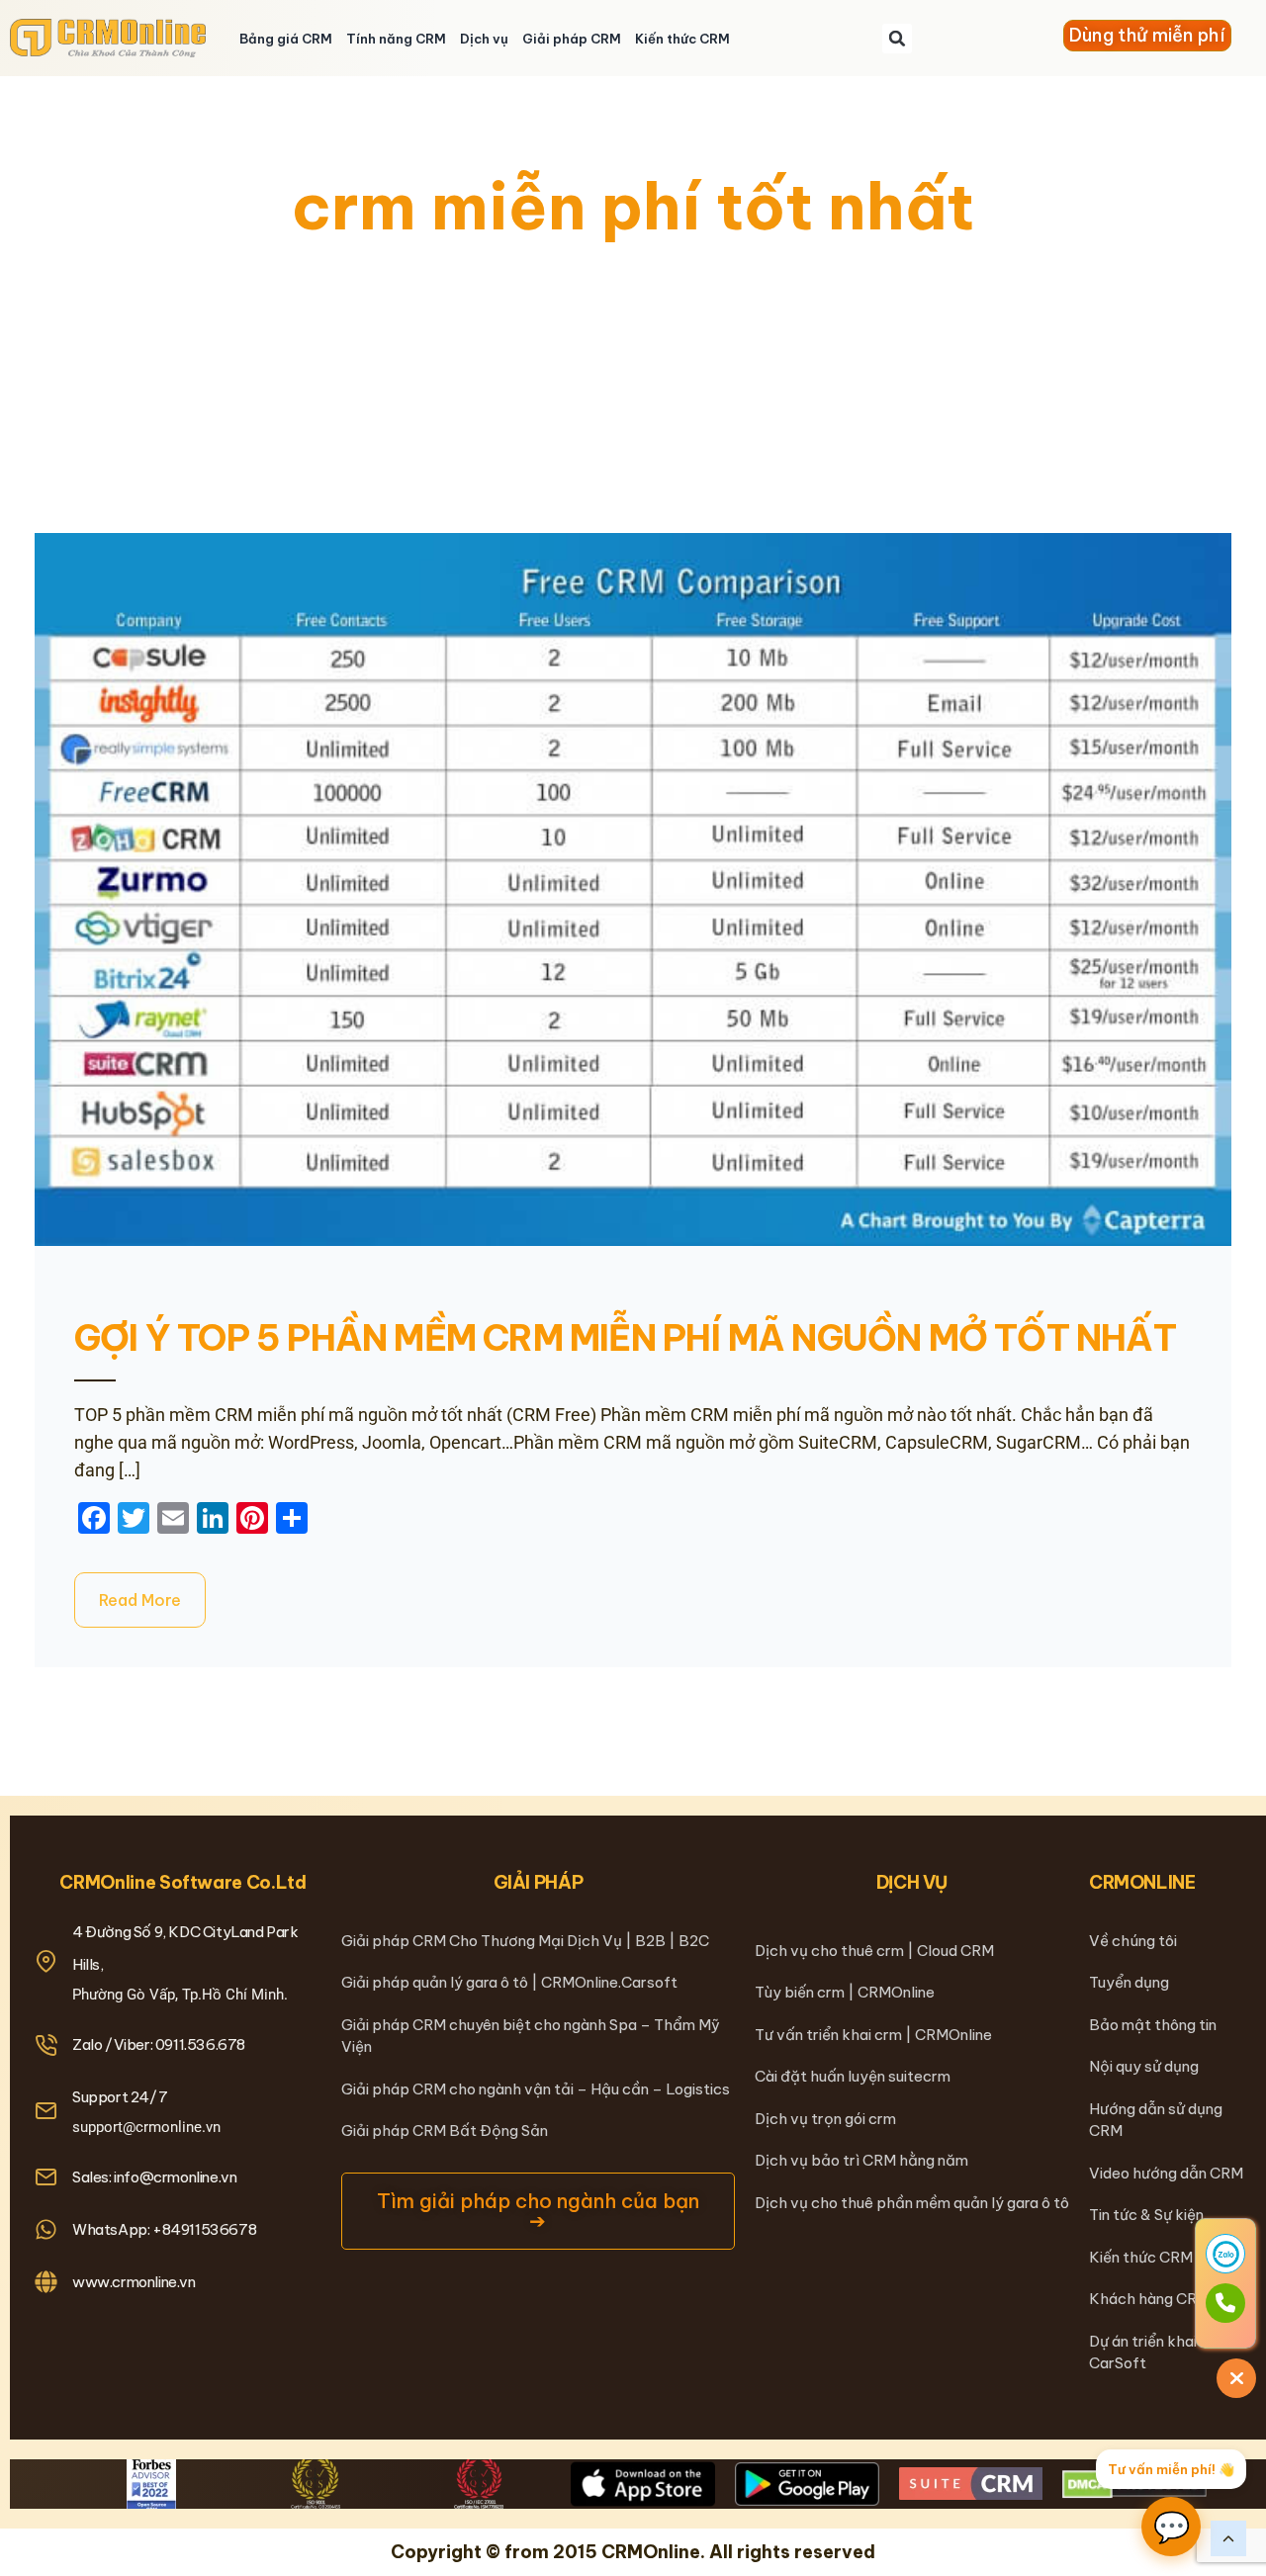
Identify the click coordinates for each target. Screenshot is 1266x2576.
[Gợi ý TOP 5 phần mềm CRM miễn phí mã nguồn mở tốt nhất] (633, 889)
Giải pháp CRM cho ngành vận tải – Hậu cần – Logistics (536, 2089)
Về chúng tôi (1133, 1941)
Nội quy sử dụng (1144, 2066)
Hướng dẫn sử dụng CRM (1156, 2120)
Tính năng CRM (396, 39)
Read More (140, 1600)
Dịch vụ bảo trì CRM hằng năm (861, 2160)
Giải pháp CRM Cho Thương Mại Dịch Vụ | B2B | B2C (525, 1941)
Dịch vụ (484, 39)
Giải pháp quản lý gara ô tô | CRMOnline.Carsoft (509, 1982)
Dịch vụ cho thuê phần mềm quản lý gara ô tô (912, 2203)
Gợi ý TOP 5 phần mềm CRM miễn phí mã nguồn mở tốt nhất (625, 1338)
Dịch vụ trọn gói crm (825, 2119)
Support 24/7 (120, 2097)
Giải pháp (539, 1882)
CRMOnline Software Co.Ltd (182, 1882)
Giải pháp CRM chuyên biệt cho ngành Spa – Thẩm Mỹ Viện (531, 2036)
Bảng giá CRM (286, 39)
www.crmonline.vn (134, 2282)
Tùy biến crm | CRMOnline (845, 1992)
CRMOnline (1142, 1882)
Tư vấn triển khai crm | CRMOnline (873, 2035)
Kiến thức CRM (682, 39)
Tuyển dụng (1129, 1982)
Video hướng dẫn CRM (1166, 2173)
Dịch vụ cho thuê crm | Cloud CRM (874, 1951)
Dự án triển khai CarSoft (1143, 2353)
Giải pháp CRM (572, 39)
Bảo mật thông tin (1153, 2025)
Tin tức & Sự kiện (1146, 2215)
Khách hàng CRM (1149, 2299)
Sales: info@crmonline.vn (154, 2177)
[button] (897, 39)
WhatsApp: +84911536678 (164, 2229)
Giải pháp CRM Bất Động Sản (445, 2131)
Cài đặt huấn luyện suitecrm (853, 2076)
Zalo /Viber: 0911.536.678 (159, 2044)
